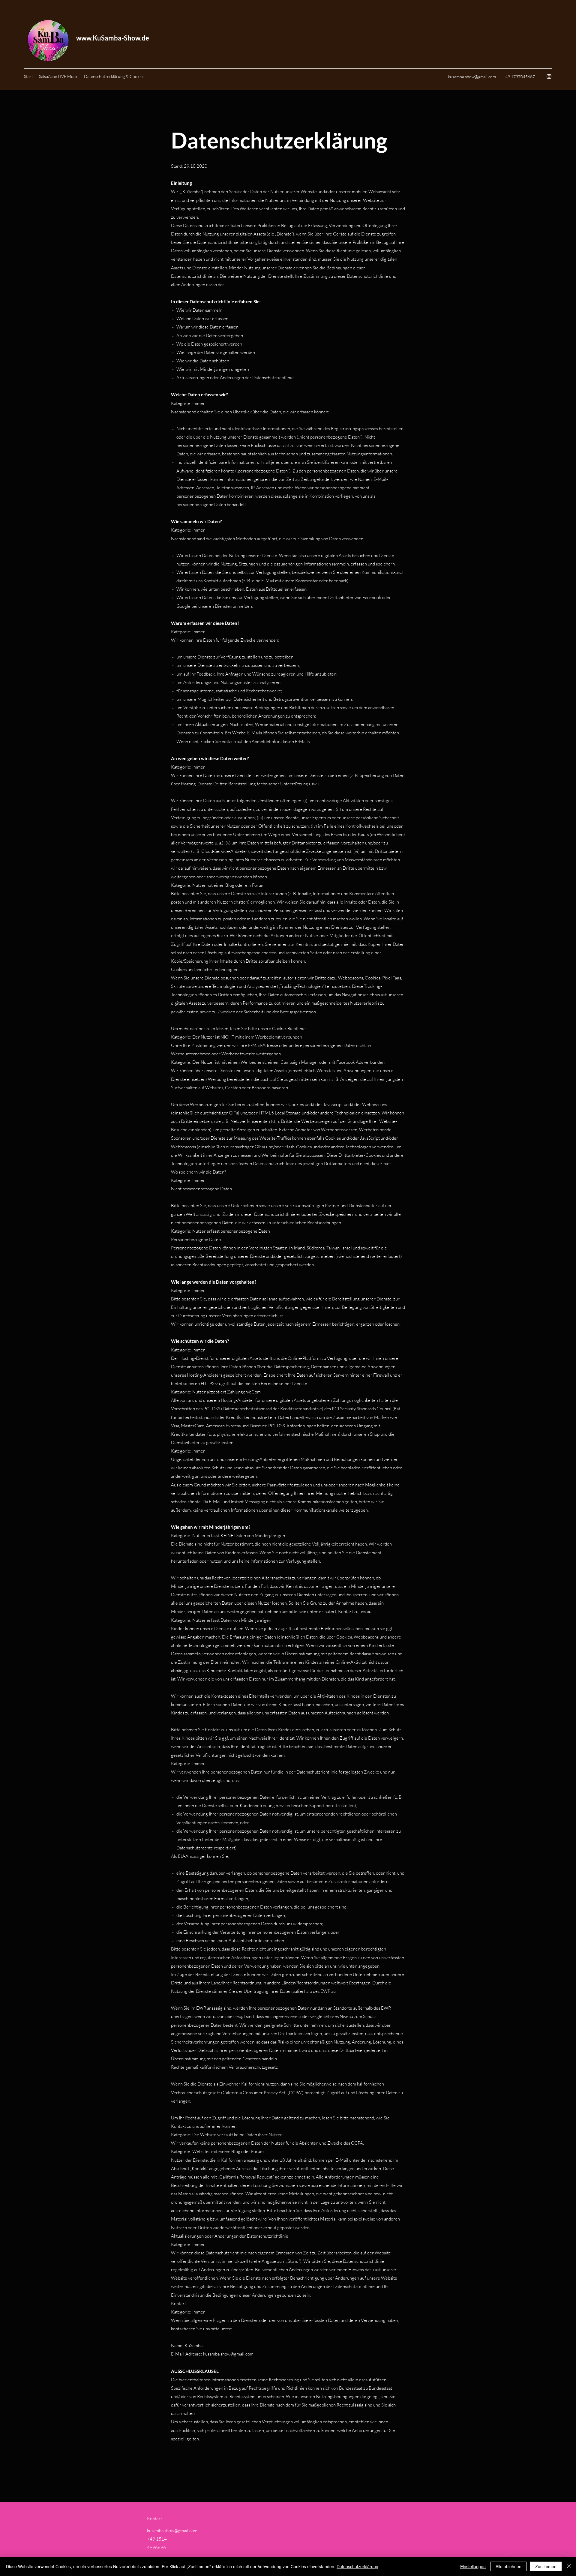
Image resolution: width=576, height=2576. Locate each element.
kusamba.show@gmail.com (472, 77)
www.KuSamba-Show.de (113, 38)
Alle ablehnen (508, 2566)
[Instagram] (549, 76)
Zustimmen (546, 2566)
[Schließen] (569, 2566)
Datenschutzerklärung (357, 2566)
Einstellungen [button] (473, 2566)
